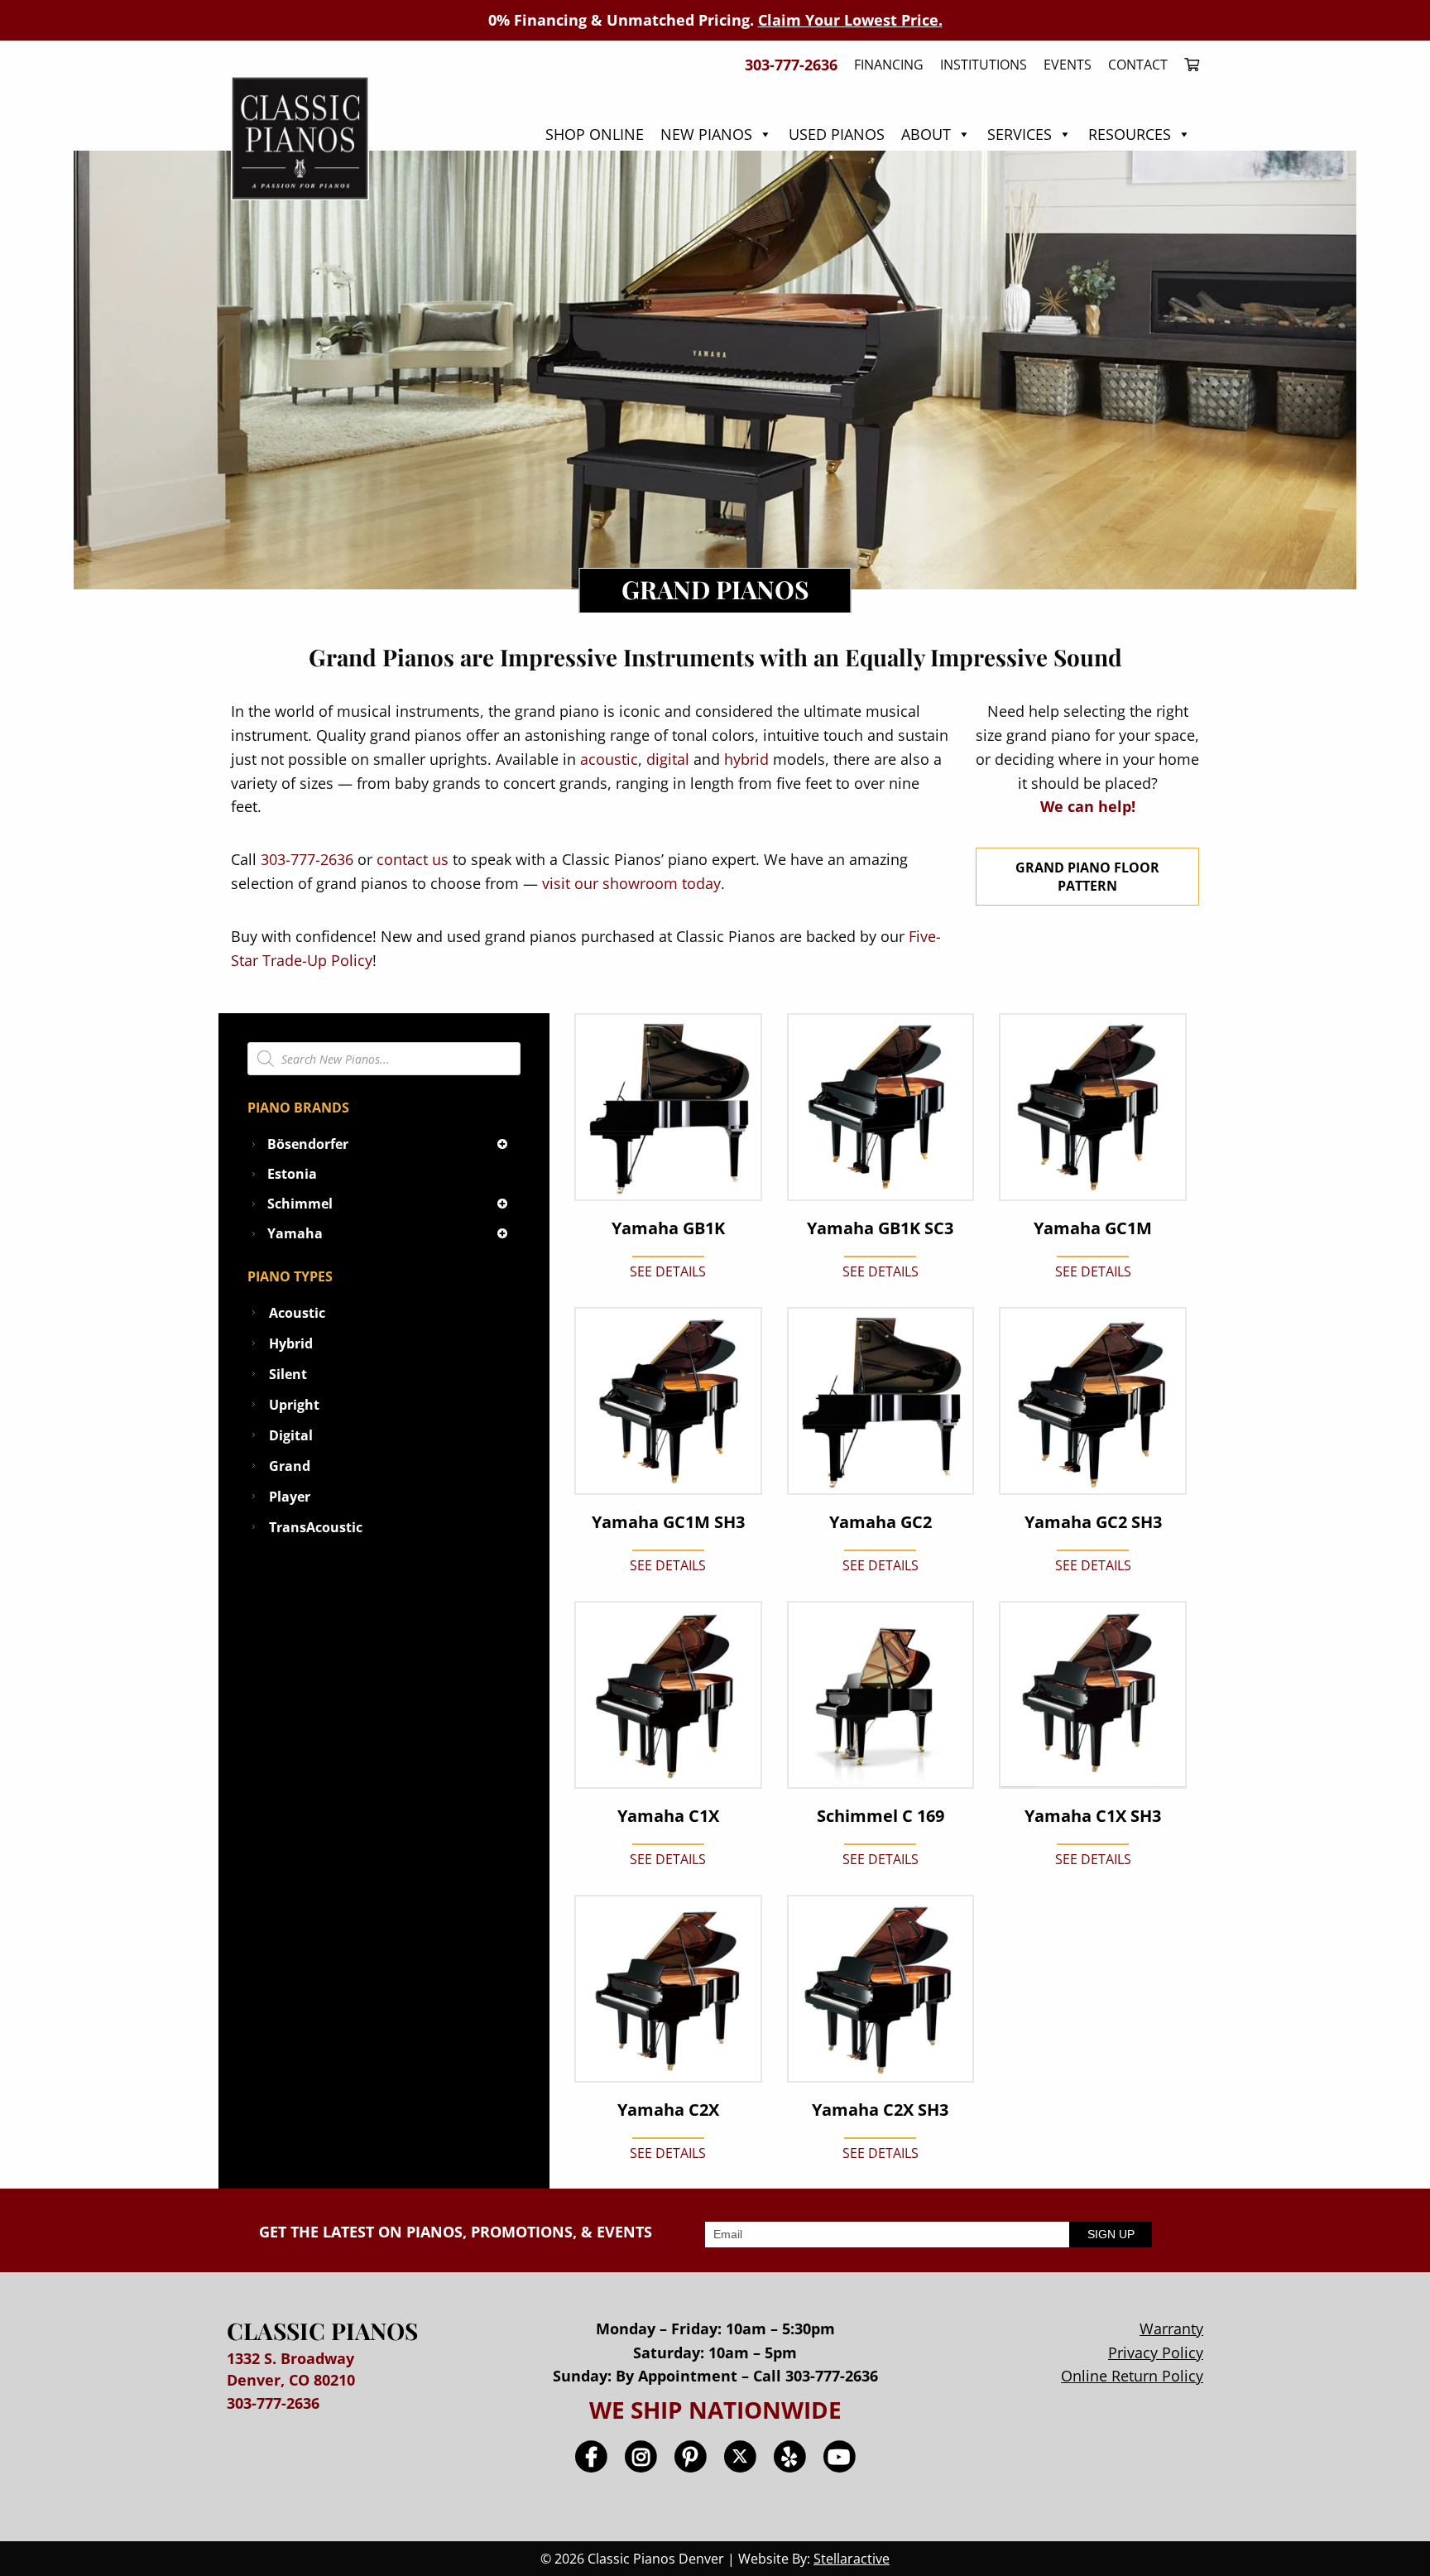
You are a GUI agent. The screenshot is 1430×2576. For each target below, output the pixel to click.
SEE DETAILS (668, 1271)
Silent (288, 1374)
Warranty (1171, 2328)
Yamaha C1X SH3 (1093, 1816)
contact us (413, 859)
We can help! (1088, 806)
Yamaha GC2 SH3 (1093, 1522)
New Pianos (706, 134)
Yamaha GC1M (1093, 1228)
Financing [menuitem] (889, 65)
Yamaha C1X (668, 1816)
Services (1020, 134)
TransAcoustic (316, 1527)
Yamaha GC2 (881, 1522)
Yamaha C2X (668, 2110)
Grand (290, 1466)
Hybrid (291, 1343)
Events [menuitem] (1068, 65)
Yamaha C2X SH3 (880, 2110)
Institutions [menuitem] (984, 65)
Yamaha (295, 1233)
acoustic (609, 759)
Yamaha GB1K (668, 1228)
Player (290, 1497)
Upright (294, 1405)
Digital (291, 1435)
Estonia (292, 1174)
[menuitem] (1188, 65)
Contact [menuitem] (1138, 65)
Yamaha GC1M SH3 (668, 1522)
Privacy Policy (1156, 2353)
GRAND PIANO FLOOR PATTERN (1087, 877)
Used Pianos (837, 134)
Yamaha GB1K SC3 (880, 1228)
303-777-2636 (307, 859)
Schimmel (300, 1204)
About (926, 134)
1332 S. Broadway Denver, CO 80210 (291, 2369)
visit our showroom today (631, 883)
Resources (1130, 134)
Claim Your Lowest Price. (850, 20)
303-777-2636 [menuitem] (791, 65)
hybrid (746, 759)
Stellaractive (852, 2559)
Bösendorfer (308, 1144)
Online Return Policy (1132, 2376)
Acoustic (297, 1313)
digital (668, 759)
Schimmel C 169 (881, 1816)
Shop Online (595, 134)
